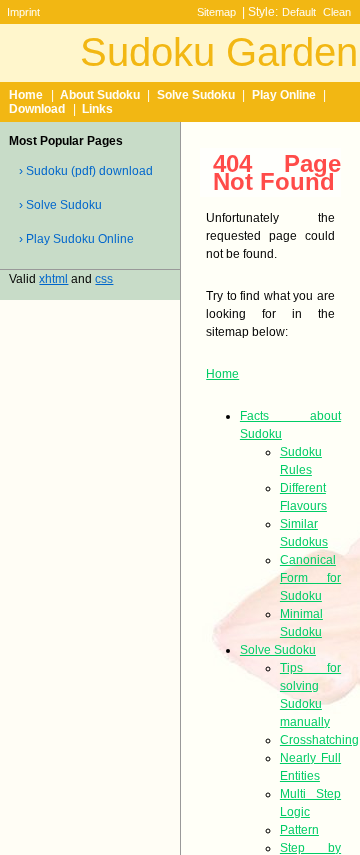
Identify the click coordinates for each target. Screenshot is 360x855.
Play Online (284, 95)
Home (26, 95)
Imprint (23, 12)
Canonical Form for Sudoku (310, 578)
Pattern (299, 830)
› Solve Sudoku (60, 205)
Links (97, 109)
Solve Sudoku (196, 95)
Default (299, 12)
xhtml (53, 279)
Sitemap (216, 12)
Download (37, 109)
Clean (337, 12)
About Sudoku (100, 95)
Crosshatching (319, 740)
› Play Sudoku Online (76, 239)
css (104, 279)
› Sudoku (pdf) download (86, 171)
